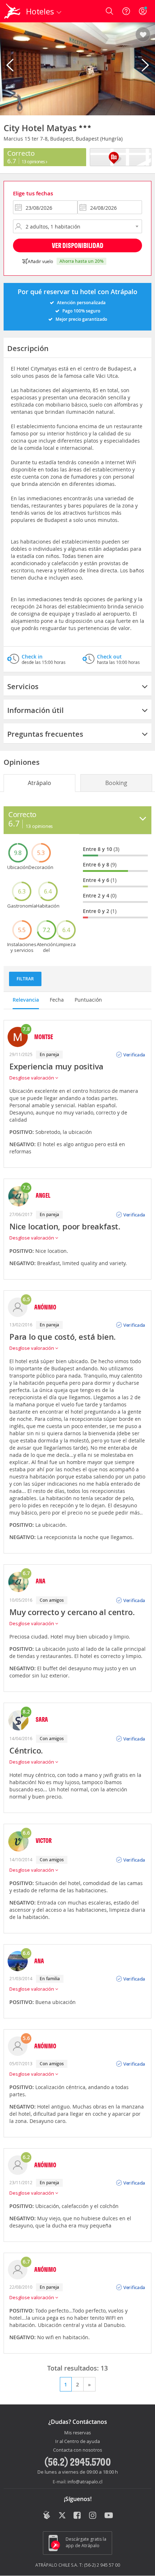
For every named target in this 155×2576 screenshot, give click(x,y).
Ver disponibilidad (78, 245)
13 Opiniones (34, 161)
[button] (143, 35)
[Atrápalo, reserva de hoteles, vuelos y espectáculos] (12, 11)
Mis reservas (77, 2433)
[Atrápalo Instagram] (93, 2516)
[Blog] (47, 2515)
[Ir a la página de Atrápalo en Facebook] (78, 2516)
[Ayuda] (126, 11)
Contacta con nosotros (77, 2450)
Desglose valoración (32, 1078)
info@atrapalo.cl (85, 2482)
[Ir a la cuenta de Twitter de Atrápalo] (62, 2516)
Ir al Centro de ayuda (77, 2442)
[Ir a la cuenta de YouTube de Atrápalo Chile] (109, 2516)
